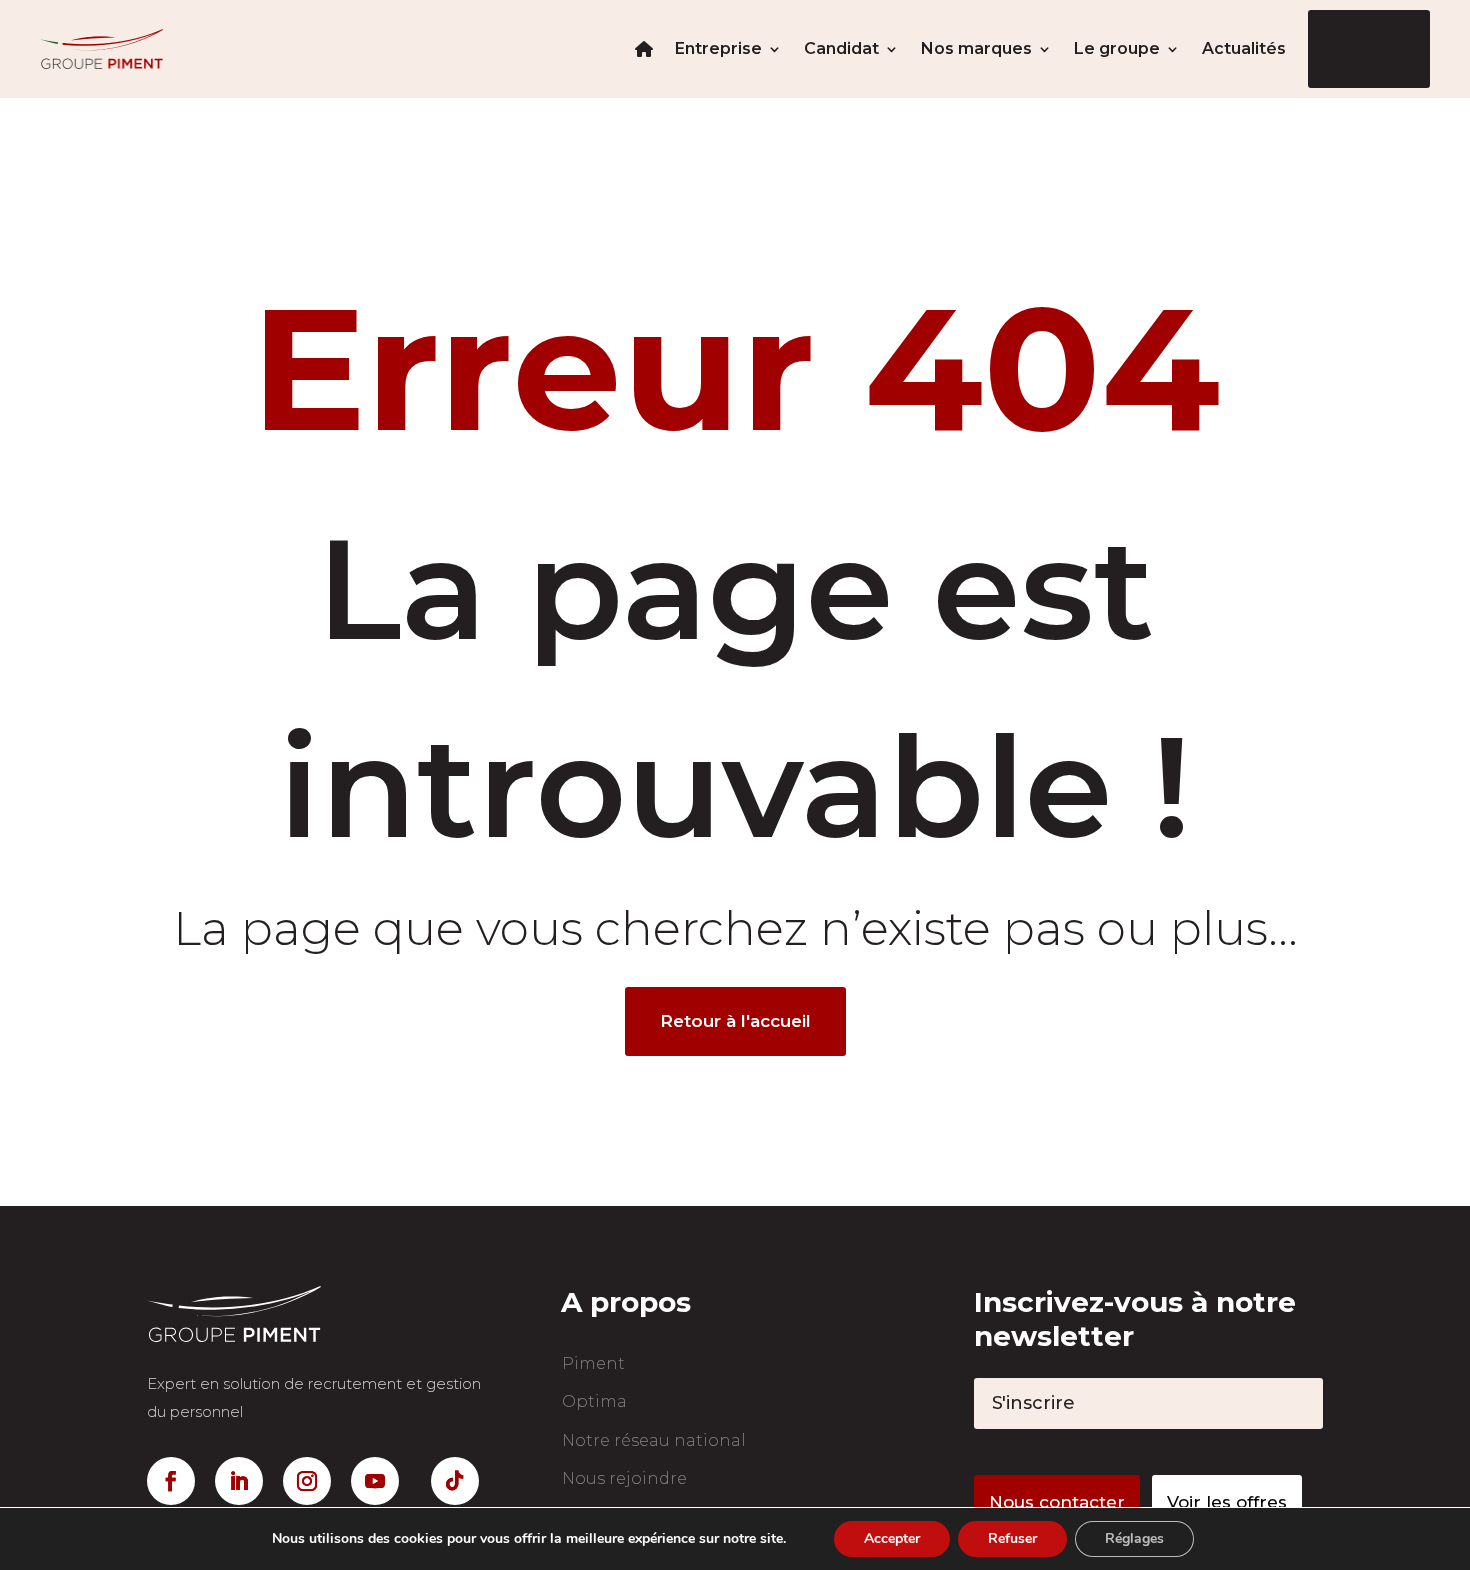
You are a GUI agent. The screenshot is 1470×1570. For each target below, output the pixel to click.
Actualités (1244, 48)
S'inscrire (1033, 1403)
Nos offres (1369, 48)
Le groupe (1117, 48)
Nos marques (976, 48)
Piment (593, 1363)
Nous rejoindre (624, 1478)
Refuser (1012, 1538)
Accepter (892, 1538)
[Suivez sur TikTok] (455, 1481)
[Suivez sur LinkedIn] (239, 1481)
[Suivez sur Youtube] (375, 1481)
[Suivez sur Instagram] (307, 1481)
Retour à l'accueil (735, 1021)
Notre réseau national (654, 1440)
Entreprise (718, 48)
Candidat (841, 48)
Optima (594, 1401)
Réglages (1134, 1538)
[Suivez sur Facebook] (171, 1481)
